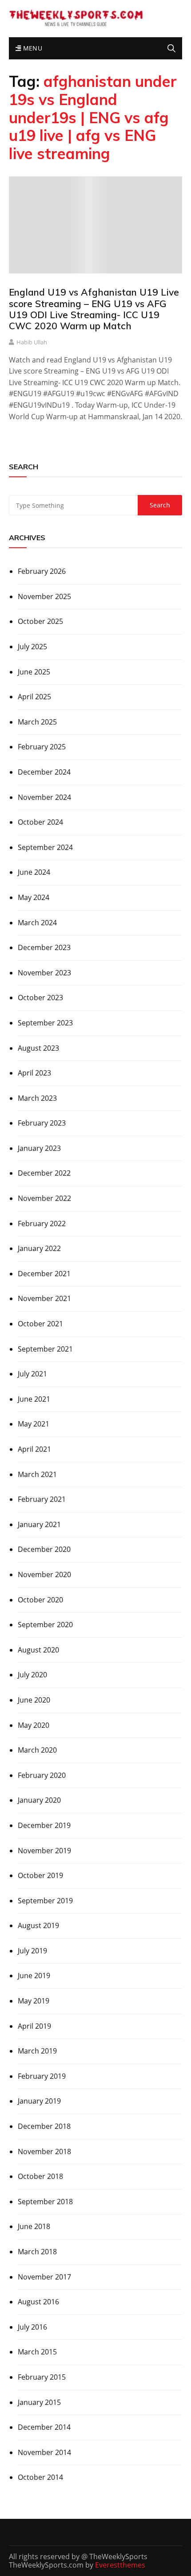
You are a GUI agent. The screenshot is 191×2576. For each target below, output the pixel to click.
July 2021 (32, 1374)
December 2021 (44, 1274)
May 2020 (34, 1725)
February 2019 (42, 2076)
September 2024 (45, 847)
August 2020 (38, 1650)
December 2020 (44, 1549)
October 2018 (40, 2176)
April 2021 (34, 1449)
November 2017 (44, 2277)
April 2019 (34, 2026)
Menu (32, 48)
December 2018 (44, 2126)
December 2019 (44, 1825)
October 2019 (40, 1875)
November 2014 (44, 2452)
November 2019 (44, 1851)
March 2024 (37, 923)
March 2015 (37, 2352)
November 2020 (44, 1574)
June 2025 (34, 672)
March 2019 (37, 2051)
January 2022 (39, 1248)
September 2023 (45, 1023)
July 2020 (32, 1675)
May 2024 (34, 897)
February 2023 (42, 1123)
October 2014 (40, 2477)
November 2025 (44, 596)
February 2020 (42, 1775)
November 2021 (44, 1298)
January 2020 (39, 1800)
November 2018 (44, 2151)
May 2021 (34, 1424)
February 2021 (42, 1499)
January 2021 (39, 1524)
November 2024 (44, 797)
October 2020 (40, 1600)
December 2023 (44, 947)
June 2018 (34, 2226)
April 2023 (34, 1073)
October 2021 (40, 1324)
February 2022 (42, 1224)
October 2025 (40, 621)
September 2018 (45, 2202)
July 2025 (32, 647)
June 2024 (34, 872)
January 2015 (39, 2402)
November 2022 (44, 1198)
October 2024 (40, 822)
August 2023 (38, 1048)
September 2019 (45, 1901)
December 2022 (44, 1173)
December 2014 (44, 2427)
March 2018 (37, 2252)
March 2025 (37, 722)
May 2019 (34, 2001)
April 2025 (34, 697)
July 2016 (32, 2327)
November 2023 (44, 973)
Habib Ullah (32, 342)
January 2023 (39, 1148)
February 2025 (42, 747)
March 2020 (37, 1750)
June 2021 (34, 1399)
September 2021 (45, 1349)
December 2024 (44, 772)
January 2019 (39, 2101)
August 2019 (38, 1925)
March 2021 (37, 1474)
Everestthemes (120, 2565)
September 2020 (45, 1625)
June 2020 (34, 1700)
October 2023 (40, 998)
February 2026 (42, 571)
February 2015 (42, 2377)
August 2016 (38, 2302)
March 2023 (37, 1098)
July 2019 (32, 1951)
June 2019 (34, 1976)
